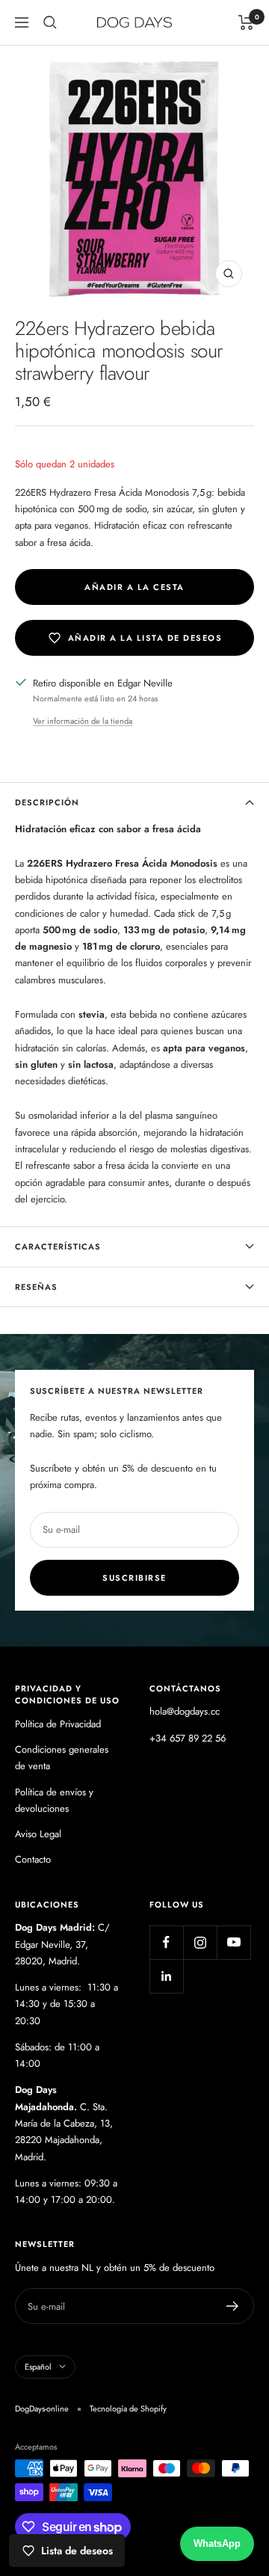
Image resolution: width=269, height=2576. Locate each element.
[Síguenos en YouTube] (234, 1942)
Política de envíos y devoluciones (54, 1800)
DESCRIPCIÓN (47, 802)
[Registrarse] (233, 2306)
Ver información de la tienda (83, 721)
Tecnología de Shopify (128, 2409)
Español (38, 2367)
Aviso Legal (38, 1834)
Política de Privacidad (58, 1724)
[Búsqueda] (50, 22)
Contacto (33, 1859)
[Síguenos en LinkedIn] (166, 1976)
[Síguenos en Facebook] (166, 1942)
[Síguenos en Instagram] (200, 1942)
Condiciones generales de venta (62, 1758)
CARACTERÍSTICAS (58, 1246)
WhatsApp (217, 2543)
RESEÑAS (36, 1287)
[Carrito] (246, 22)
